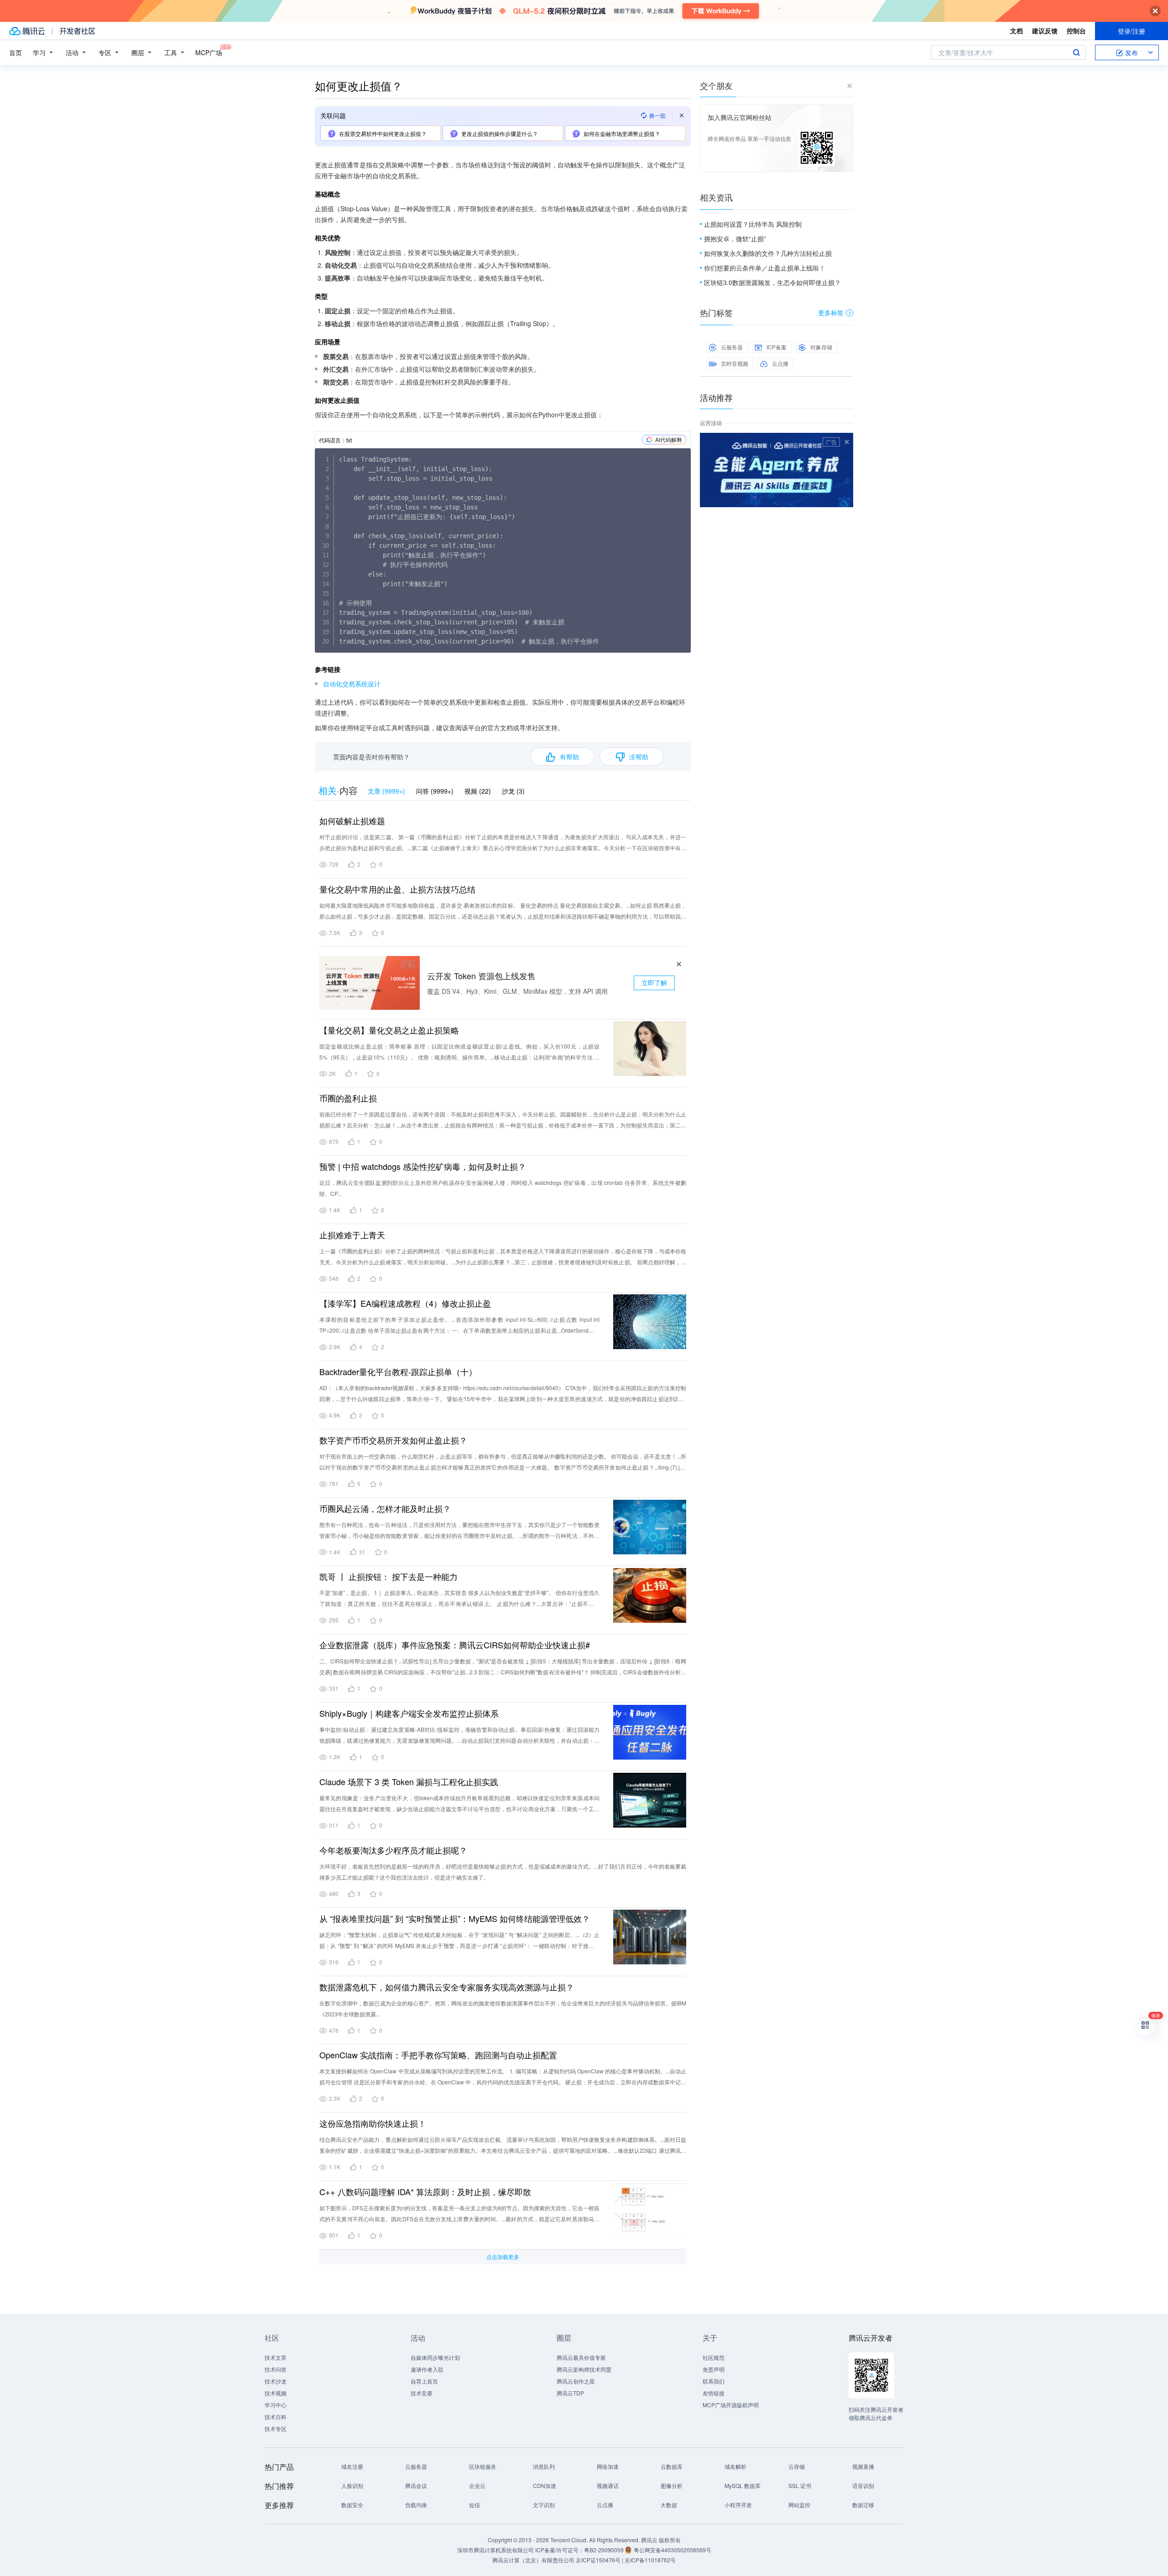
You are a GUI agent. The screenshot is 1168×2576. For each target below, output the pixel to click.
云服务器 (732, 347)
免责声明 (714, 2369)
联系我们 (714, 2381)
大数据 (669, 2505)
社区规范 (714, 2357)
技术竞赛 (422, 2393)
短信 (474, 2505)
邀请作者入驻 (427, 2369)
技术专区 (276, 2428)
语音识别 (863, 2485)
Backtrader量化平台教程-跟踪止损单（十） (398, 1371)
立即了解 (654, 982)
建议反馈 (1045, 31)
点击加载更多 (503, 2257)
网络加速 (608, 2466)
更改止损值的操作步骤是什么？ (500, 133)
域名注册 (352, 2466)
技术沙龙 (276, 2381)
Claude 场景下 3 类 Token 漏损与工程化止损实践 (409, 1781)
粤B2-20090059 (605, 2550)
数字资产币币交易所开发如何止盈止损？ (393, 1440)
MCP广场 (209, 52)
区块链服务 (483, 2466)
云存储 (797, 2466)
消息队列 (544, 2466)
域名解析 (735, 2466)
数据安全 (352, 2505)
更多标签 (831, 312)
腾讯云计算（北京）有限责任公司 (533, 2560)
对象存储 (821, 347)
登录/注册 (1131, 31)
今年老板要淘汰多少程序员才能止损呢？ (393, 1850)
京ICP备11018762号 (650, 2560)
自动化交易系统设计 (352, 684)
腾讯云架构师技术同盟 (584, 2369)
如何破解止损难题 (352, 821)
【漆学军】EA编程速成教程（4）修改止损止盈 (405, 1303)
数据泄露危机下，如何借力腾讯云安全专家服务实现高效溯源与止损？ (447, 1987)
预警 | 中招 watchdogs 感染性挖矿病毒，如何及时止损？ (423, 1166)
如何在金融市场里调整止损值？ (622, 133)
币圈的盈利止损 (348, 1098)
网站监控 (799, 2505)
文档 (1017, 31)
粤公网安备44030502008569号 (673, 2550)
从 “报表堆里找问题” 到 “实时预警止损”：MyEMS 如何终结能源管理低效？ (455, 1918)
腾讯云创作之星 (576, 2381)
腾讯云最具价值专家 (581, 2357)
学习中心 (276, 2405)
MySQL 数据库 (743, 2485)
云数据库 (672, 2466)
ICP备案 (777, 347)
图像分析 (672, 2485)
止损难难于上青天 (352, 1235)
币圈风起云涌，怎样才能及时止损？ (385, 1508)
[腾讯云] (27, 31)
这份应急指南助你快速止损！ (373, 2123)
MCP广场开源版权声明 (731, 2405)
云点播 (780, 363)
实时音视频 (735, 363)
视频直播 (863, 2466)
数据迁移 (863, 2505)
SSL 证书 (800, 2485)
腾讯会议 (416, 2485)
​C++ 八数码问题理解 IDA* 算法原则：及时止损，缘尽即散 (425, 2192)
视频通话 (608, 2485)
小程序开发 (738, 2505)
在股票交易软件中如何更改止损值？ (383, 133)
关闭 (847, 442)
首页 (16, 52)
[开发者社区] (77, 31)
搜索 (1076, 52)
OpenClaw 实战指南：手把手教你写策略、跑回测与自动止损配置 (438, 2055)
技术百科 (276, 2417)
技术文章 (276, 2357)
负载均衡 (416, 2505)
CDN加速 (545, 2485)
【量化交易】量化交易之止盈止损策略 (389, 1030)
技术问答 (276, 2369)
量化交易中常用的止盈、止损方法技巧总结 (397, 889)
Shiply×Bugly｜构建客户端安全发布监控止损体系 (409, 1713)
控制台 (1076, 31)
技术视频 (276, 2393)
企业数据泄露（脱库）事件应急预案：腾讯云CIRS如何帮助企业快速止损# (455, 1645)
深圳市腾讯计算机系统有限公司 (495, 2550)
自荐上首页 (424, 2381)
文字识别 (544, 2505)
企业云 (477, 2485)
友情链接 (714, 2393)
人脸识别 (352, 2485)
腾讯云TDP (570, 2393)
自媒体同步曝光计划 (435, 2357)
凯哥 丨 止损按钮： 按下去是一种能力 (388, 1576)
